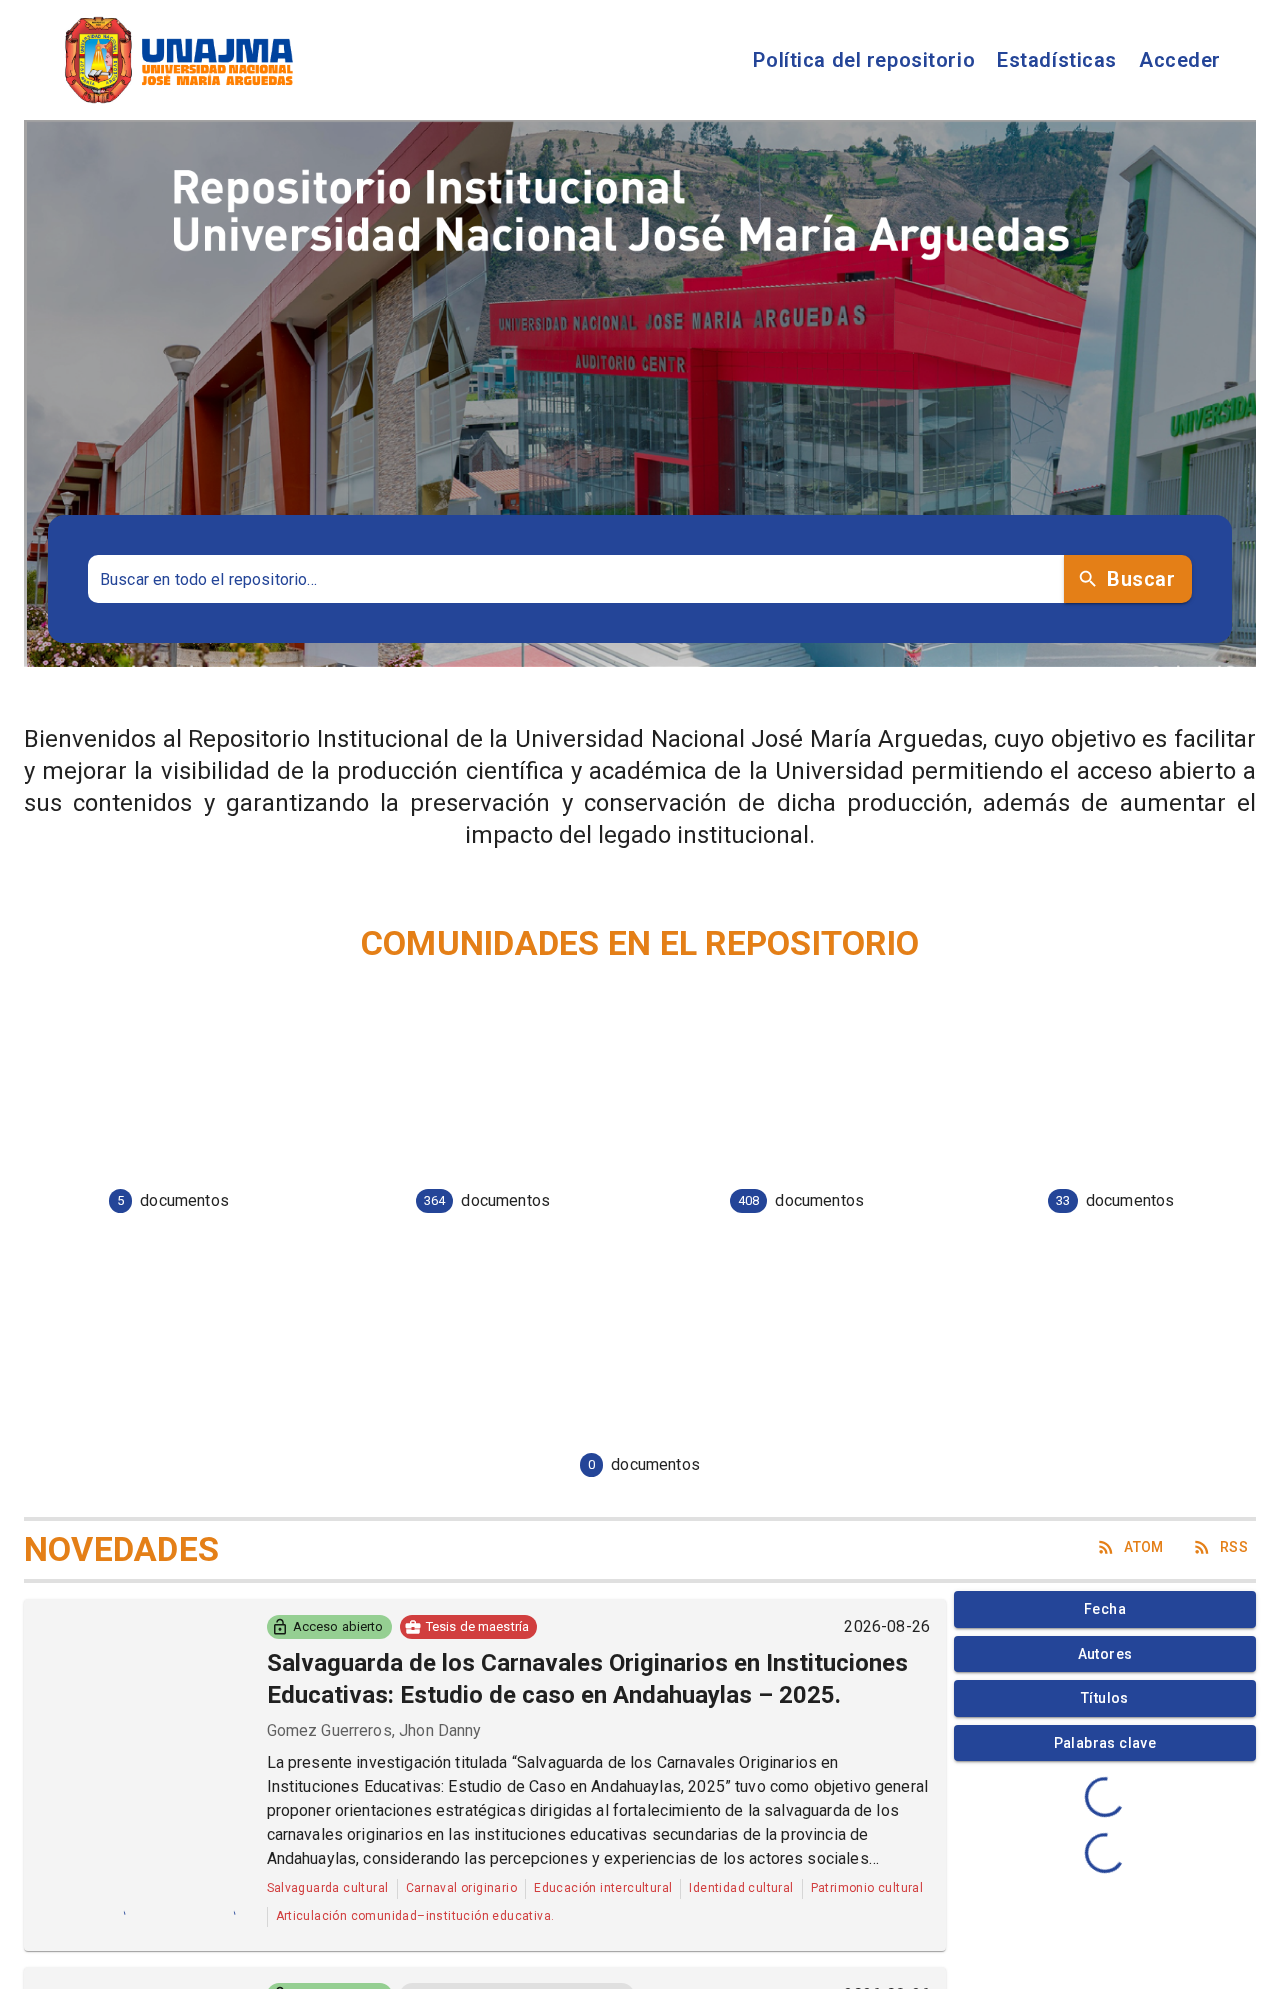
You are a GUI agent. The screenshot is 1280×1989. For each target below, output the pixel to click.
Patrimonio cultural (867, 1888)
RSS (1234, 1547)
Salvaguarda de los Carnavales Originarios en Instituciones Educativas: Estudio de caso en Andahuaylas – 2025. (587, 1679)
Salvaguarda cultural (328, 1888)
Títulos (1105, 1698)
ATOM (1144, 1547)
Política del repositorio (864, 60)
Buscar (1141, 579)
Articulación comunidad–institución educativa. (415, 1916)
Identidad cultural (741, 1888)
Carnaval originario (462, 1888)
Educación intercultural (603, 1888)
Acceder (1180, 60)
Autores (1105, 1654)
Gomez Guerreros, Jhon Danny (374, 1730)
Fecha (1105, 1609)
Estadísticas (1057, 60)
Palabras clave (1105, 1743)
